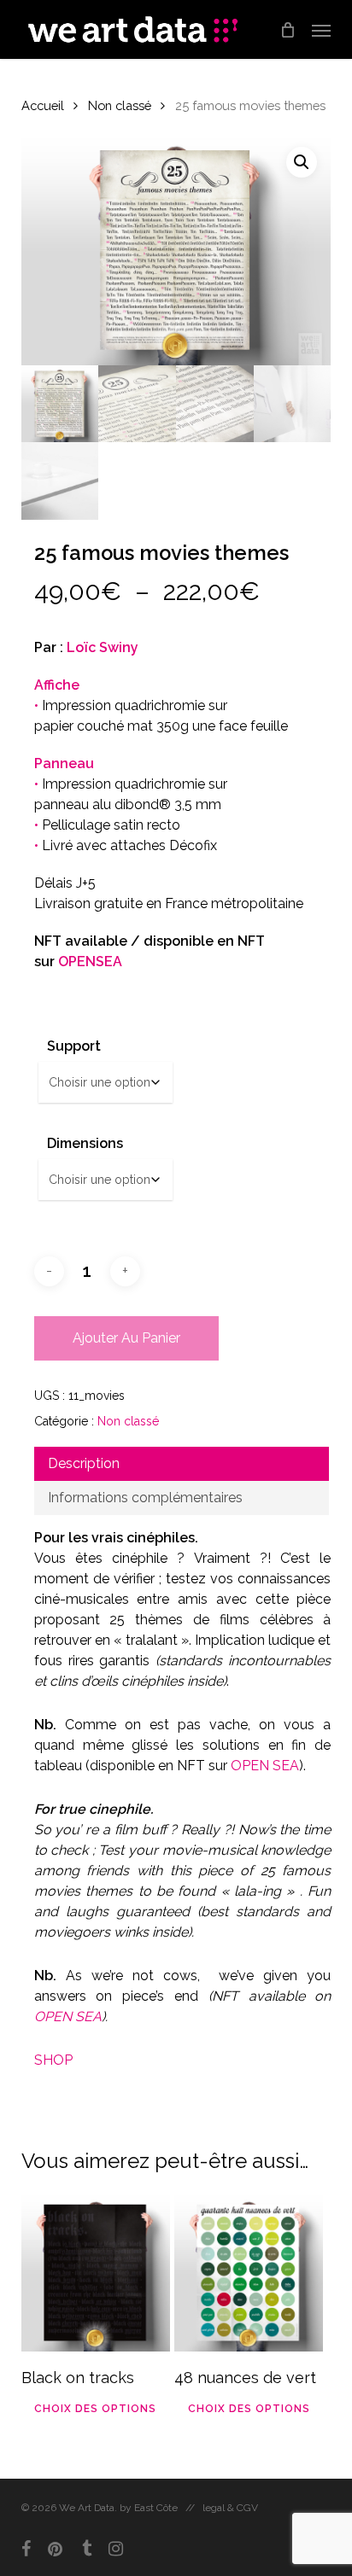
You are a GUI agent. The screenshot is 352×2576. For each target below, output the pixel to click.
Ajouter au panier (126, 1338)
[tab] (182, 1464)
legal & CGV (230, 2508)
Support (74, 1046)
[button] (321, 30)
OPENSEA (90, 962)
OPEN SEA (265, 1766)
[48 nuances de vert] (249, 2272)
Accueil (43, 105)
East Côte (156, 2508)
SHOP (53, 2060)
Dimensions (85, 1143)
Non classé (120, 105)
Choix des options (95, 2409)
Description (84, 1463)
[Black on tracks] (96, 2272)
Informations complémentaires (145, 1498)
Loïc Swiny (103, 647)
